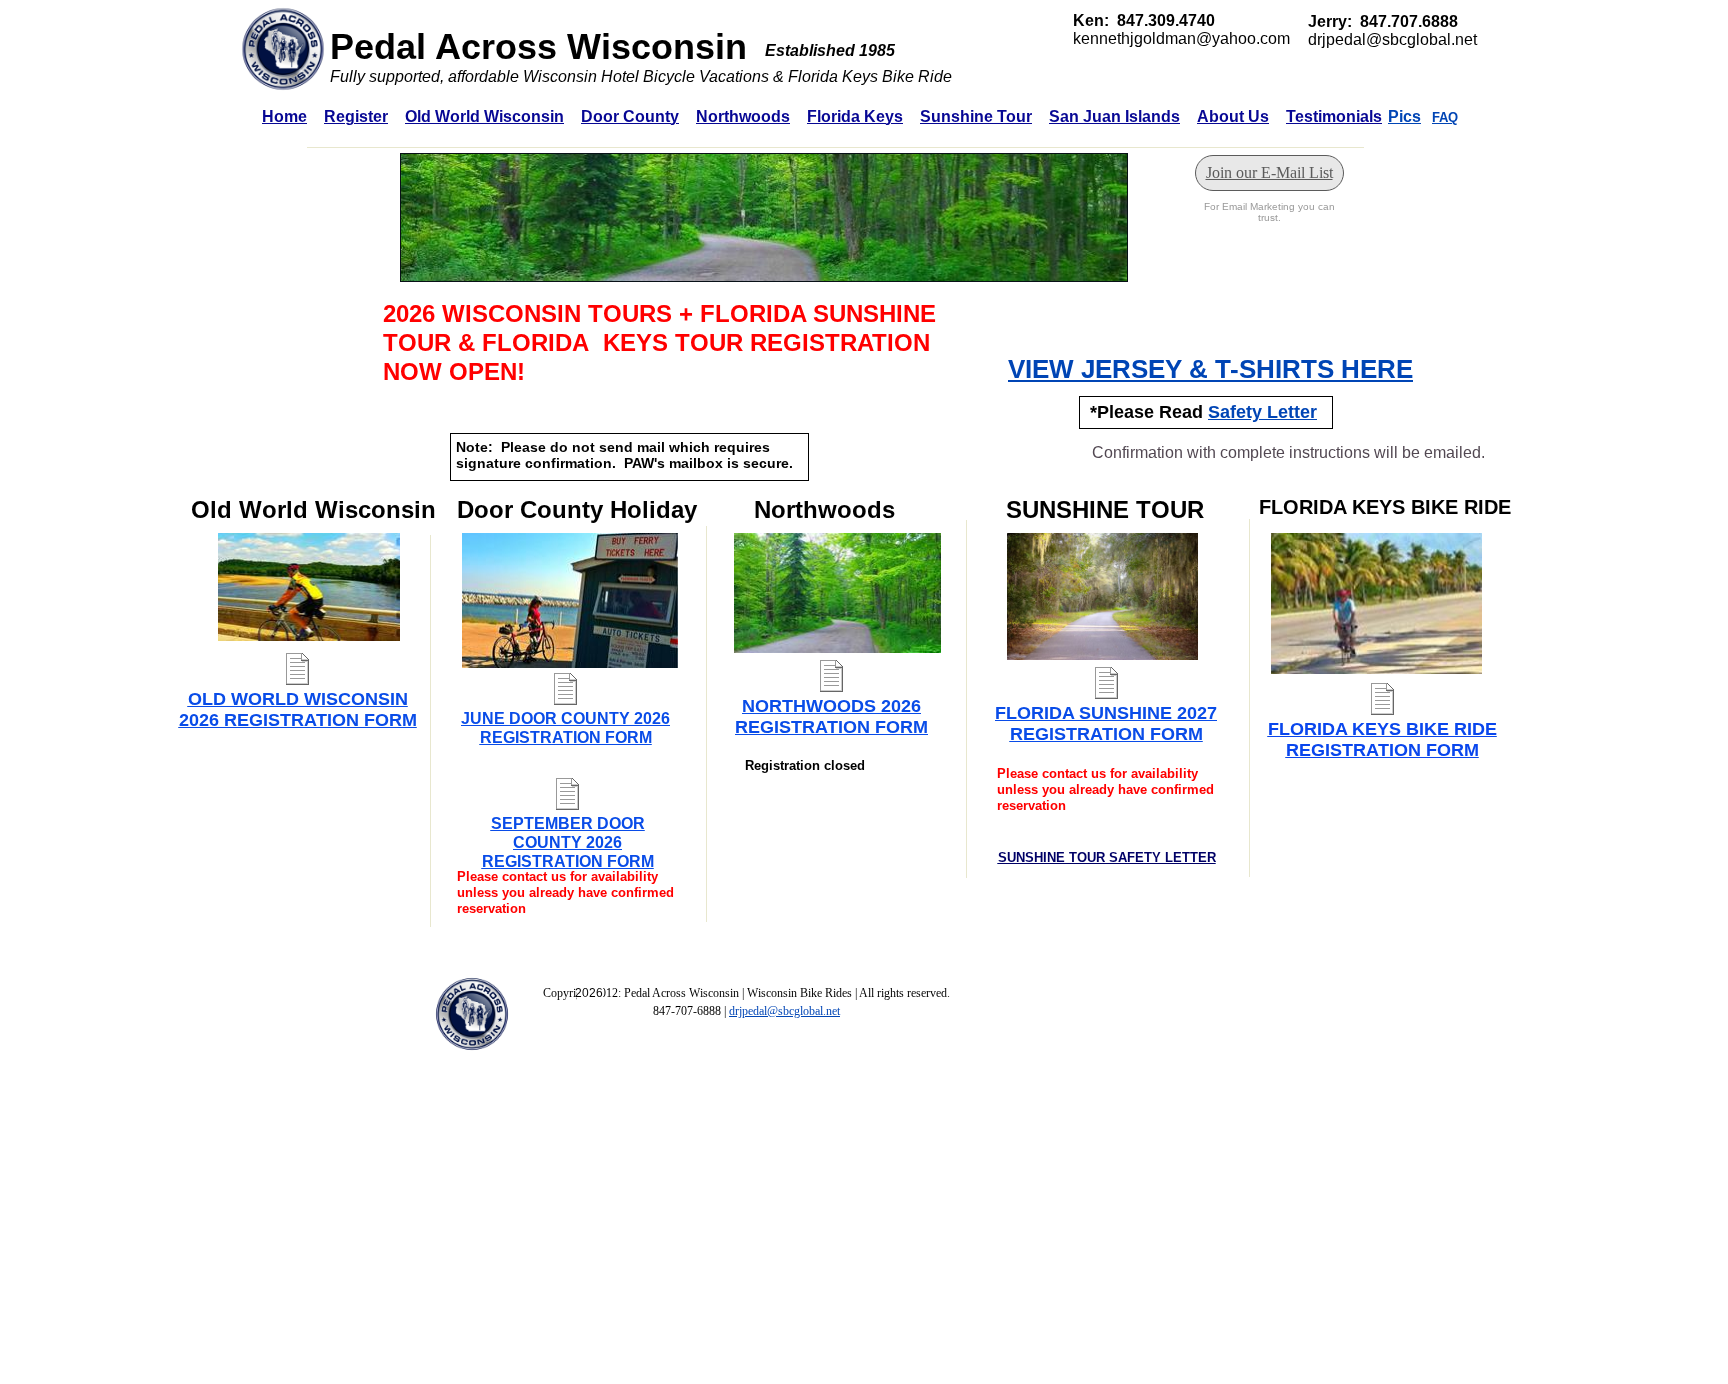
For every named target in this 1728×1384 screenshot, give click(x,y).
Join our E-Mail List (1269, 172)
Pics (1404, 116)
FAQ (1445, 117)
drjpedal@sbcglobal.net (784, 1011)
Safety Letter (1262, 412)
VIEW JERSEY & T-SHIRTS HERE (1210, 369)
